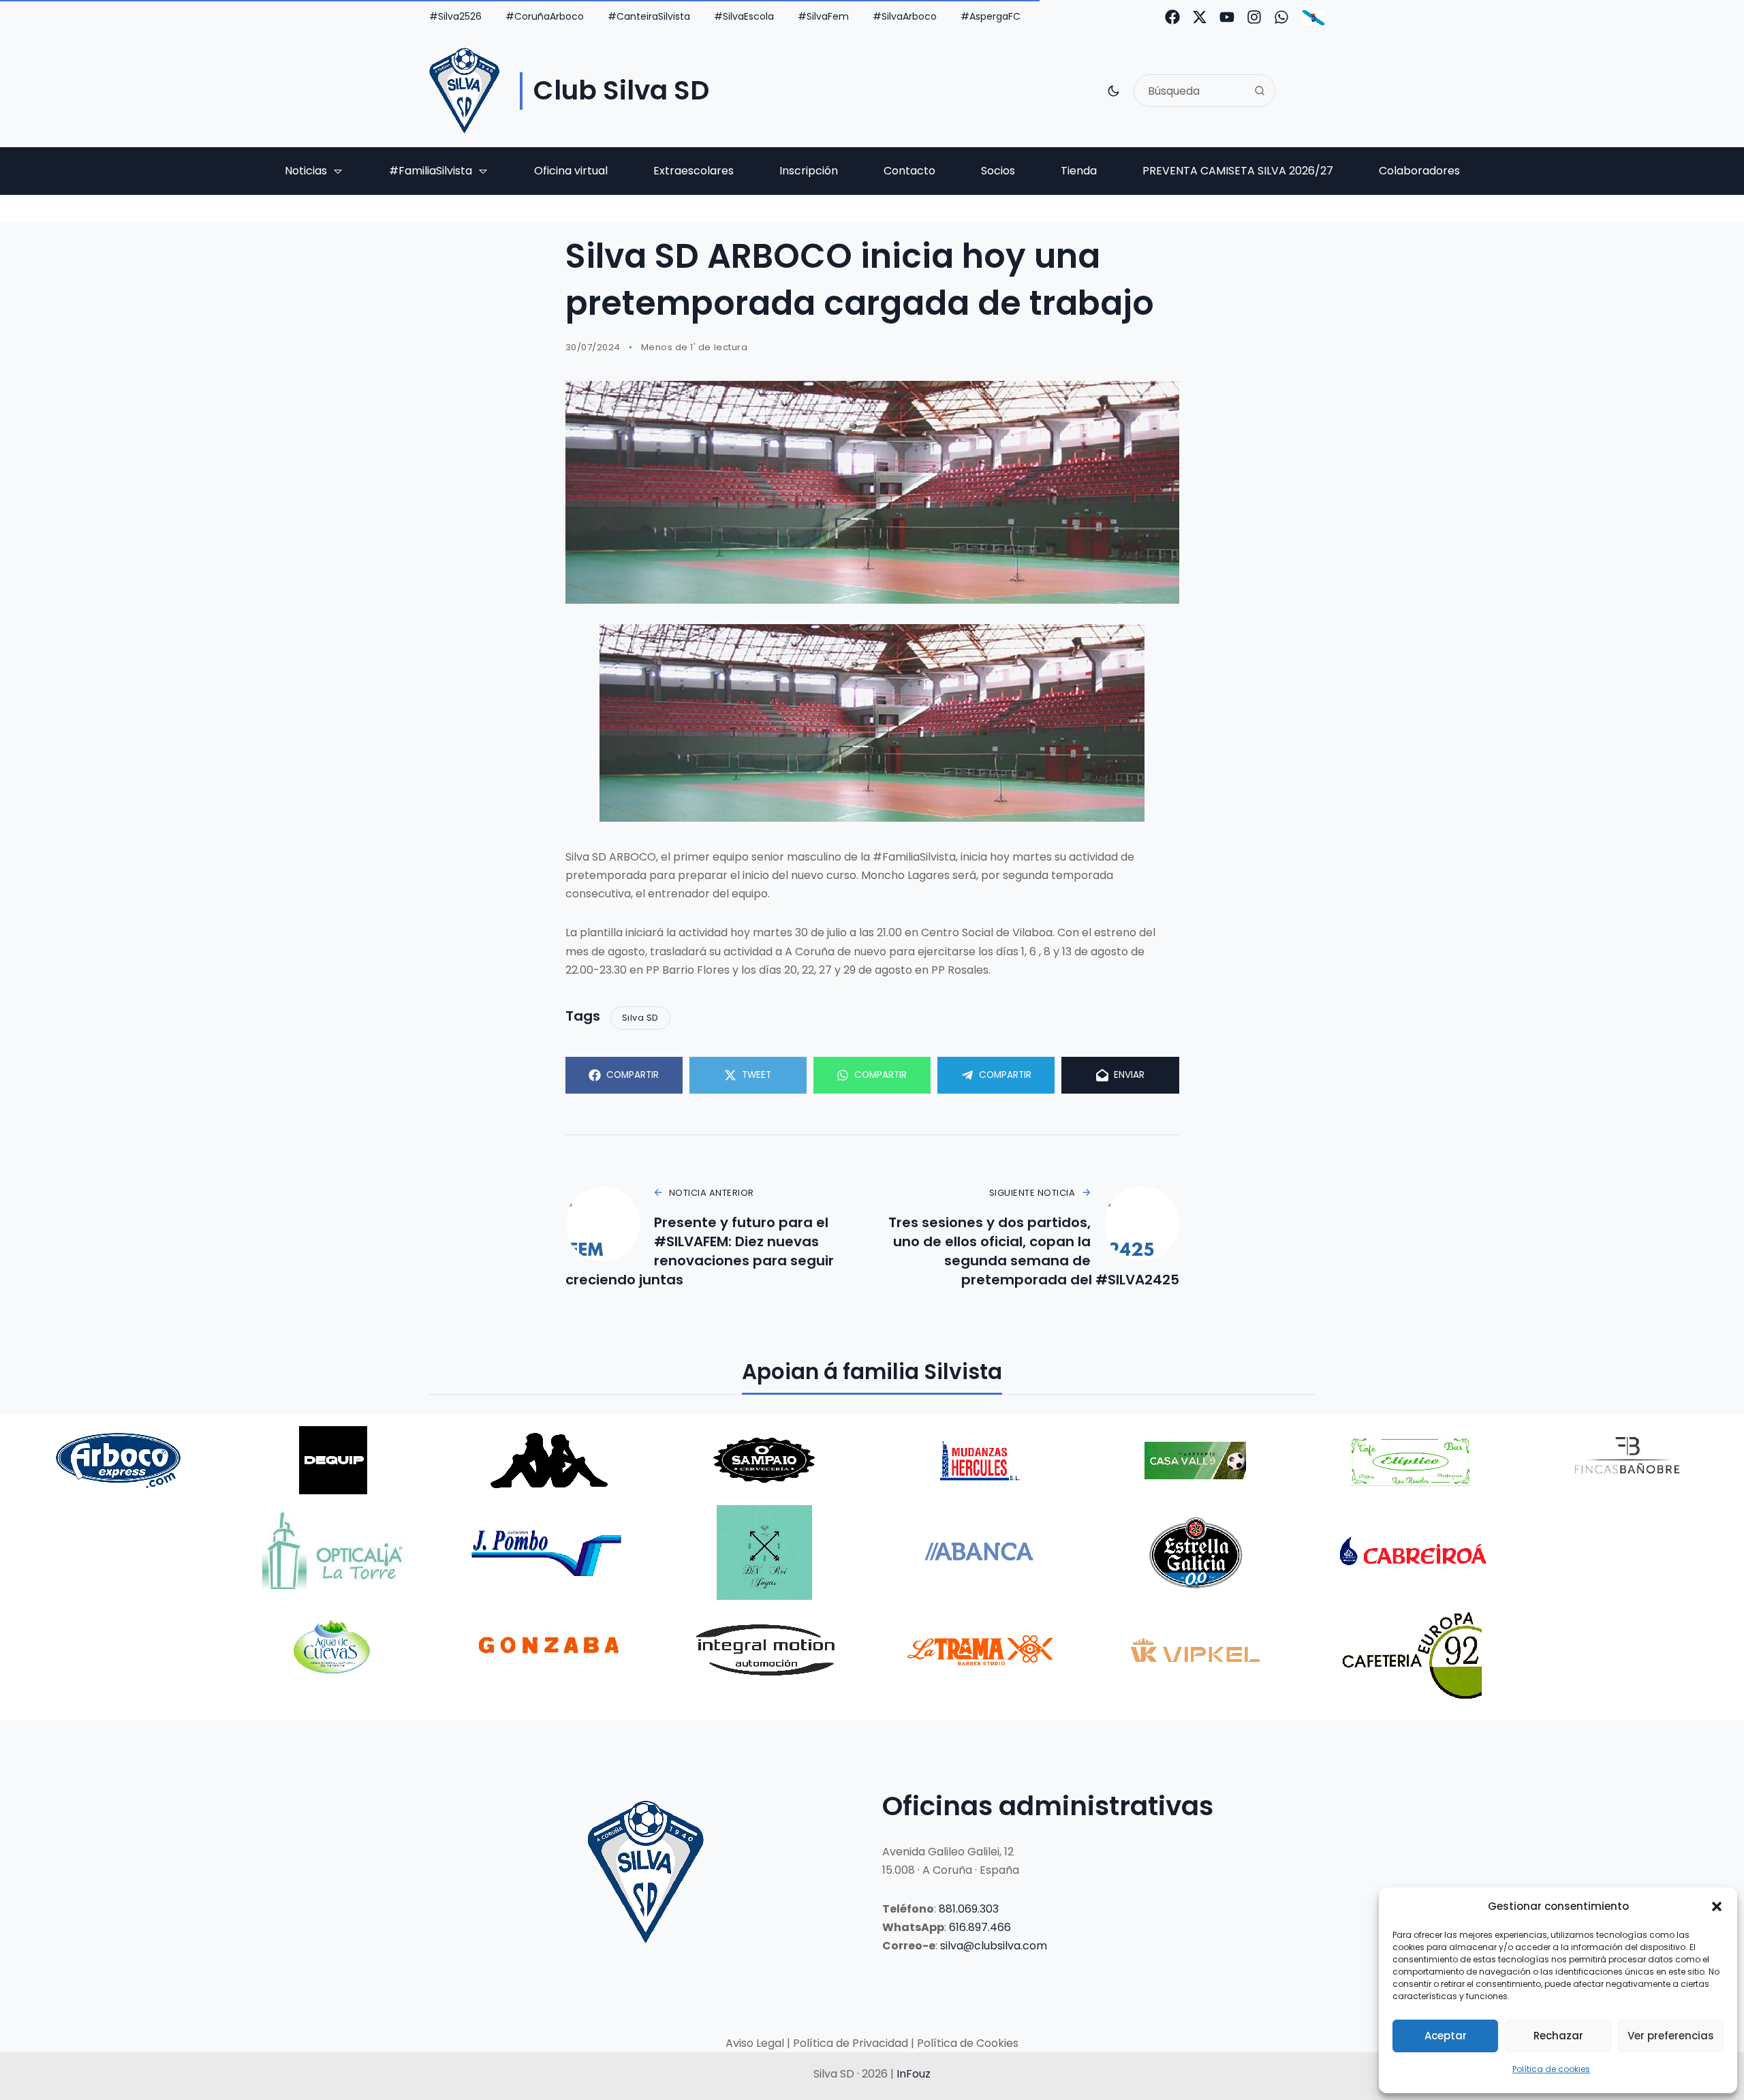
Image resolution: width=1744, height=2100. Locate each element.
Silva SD (640, 1018)
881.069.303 (969, 1909)
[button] (1717, 1906)
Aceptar (1446, 2036)
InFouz (914, 2074)
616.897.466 (980, 1927)
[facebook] (1172, 17)
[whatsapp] (1281, 17)
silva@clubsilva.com (994, 1946)
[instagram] (1254, 17)
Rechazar (1558, 2036)
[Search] (1260, 91)
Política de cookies (1551, 2069)
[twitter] (1200, 17)
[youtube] (1227, 17)
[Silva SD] (464, 91)
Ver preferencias (1671, 2036)
